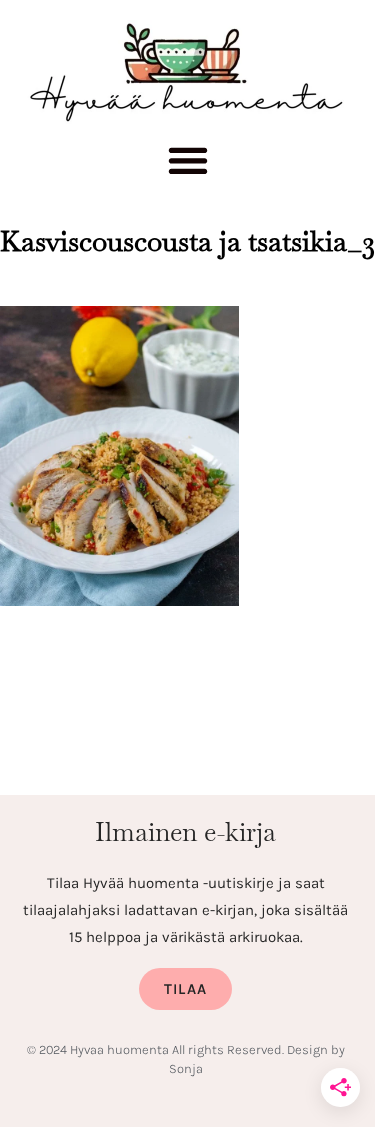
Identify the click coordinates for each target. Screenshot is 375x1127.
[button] (187, 166)
